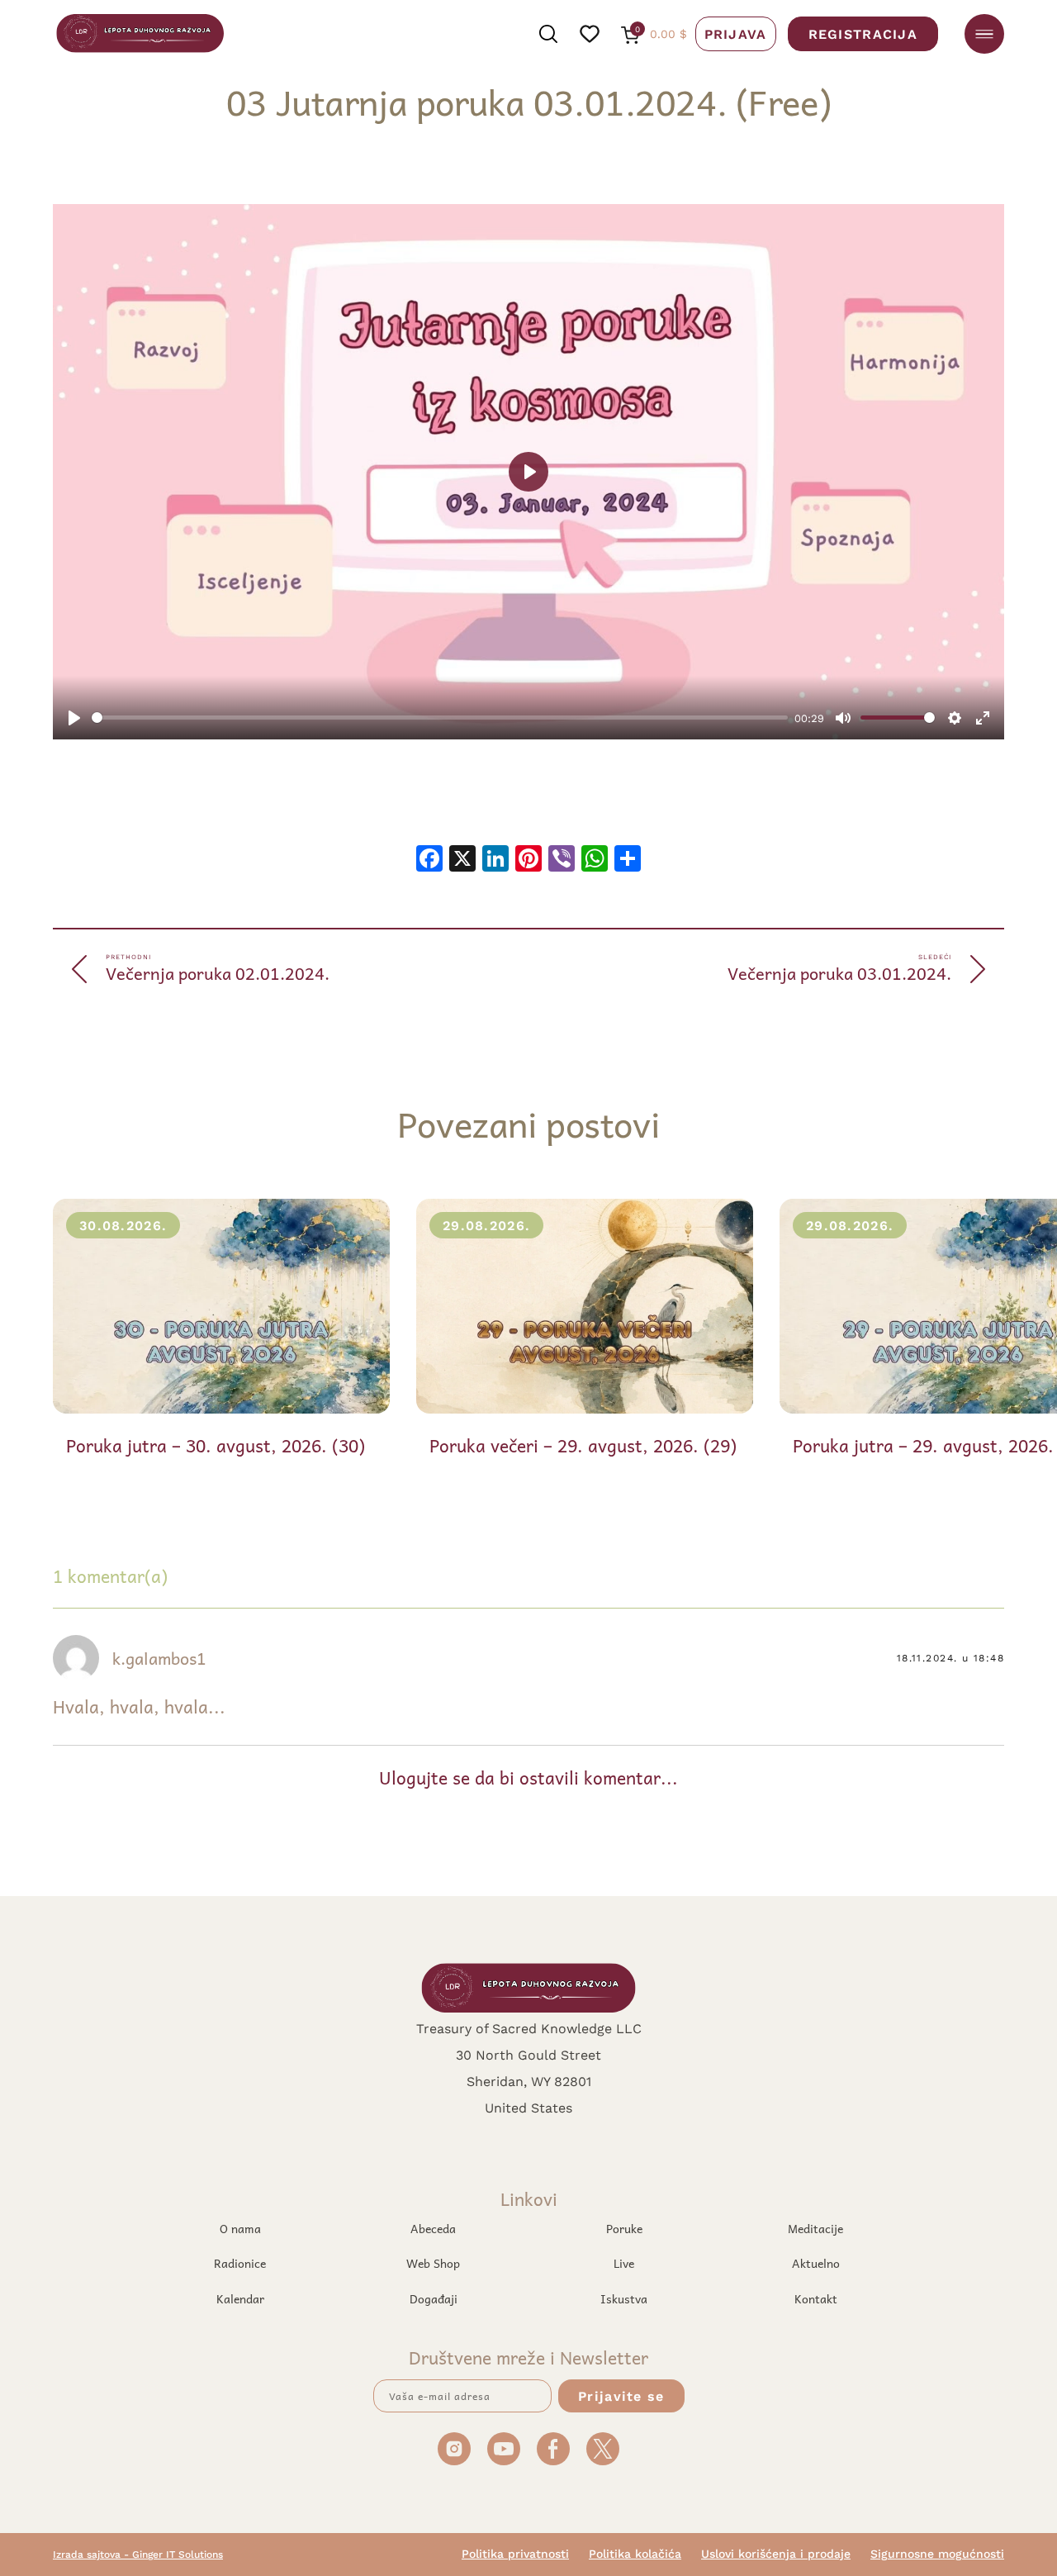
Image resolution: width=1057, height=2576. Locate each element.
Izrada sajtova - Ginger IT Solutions (138, 2554)
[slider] (440, 718)
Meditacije (815, 2228)
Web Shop (433, 2263)
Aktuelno (816, 2263)
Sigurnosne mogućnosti (937, 2554)
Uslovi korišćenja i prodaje (776, 2554)
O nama (240, 2228)
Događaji (434, 2298)
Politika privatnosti (515, 2554)
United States (528, 2107)
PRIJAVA (736, 33)
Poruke (624, 2228)
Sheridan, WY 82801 (529, 2081)
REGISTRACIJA (863, 33)
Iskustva (624, 2298)
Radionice (240, 2263)
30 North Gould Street (528, 2054)
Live (624, 2263)
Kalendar (240, 2298)
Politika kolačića (635, 2554)
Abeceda (433, 2228)
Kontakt (816, 2298)
